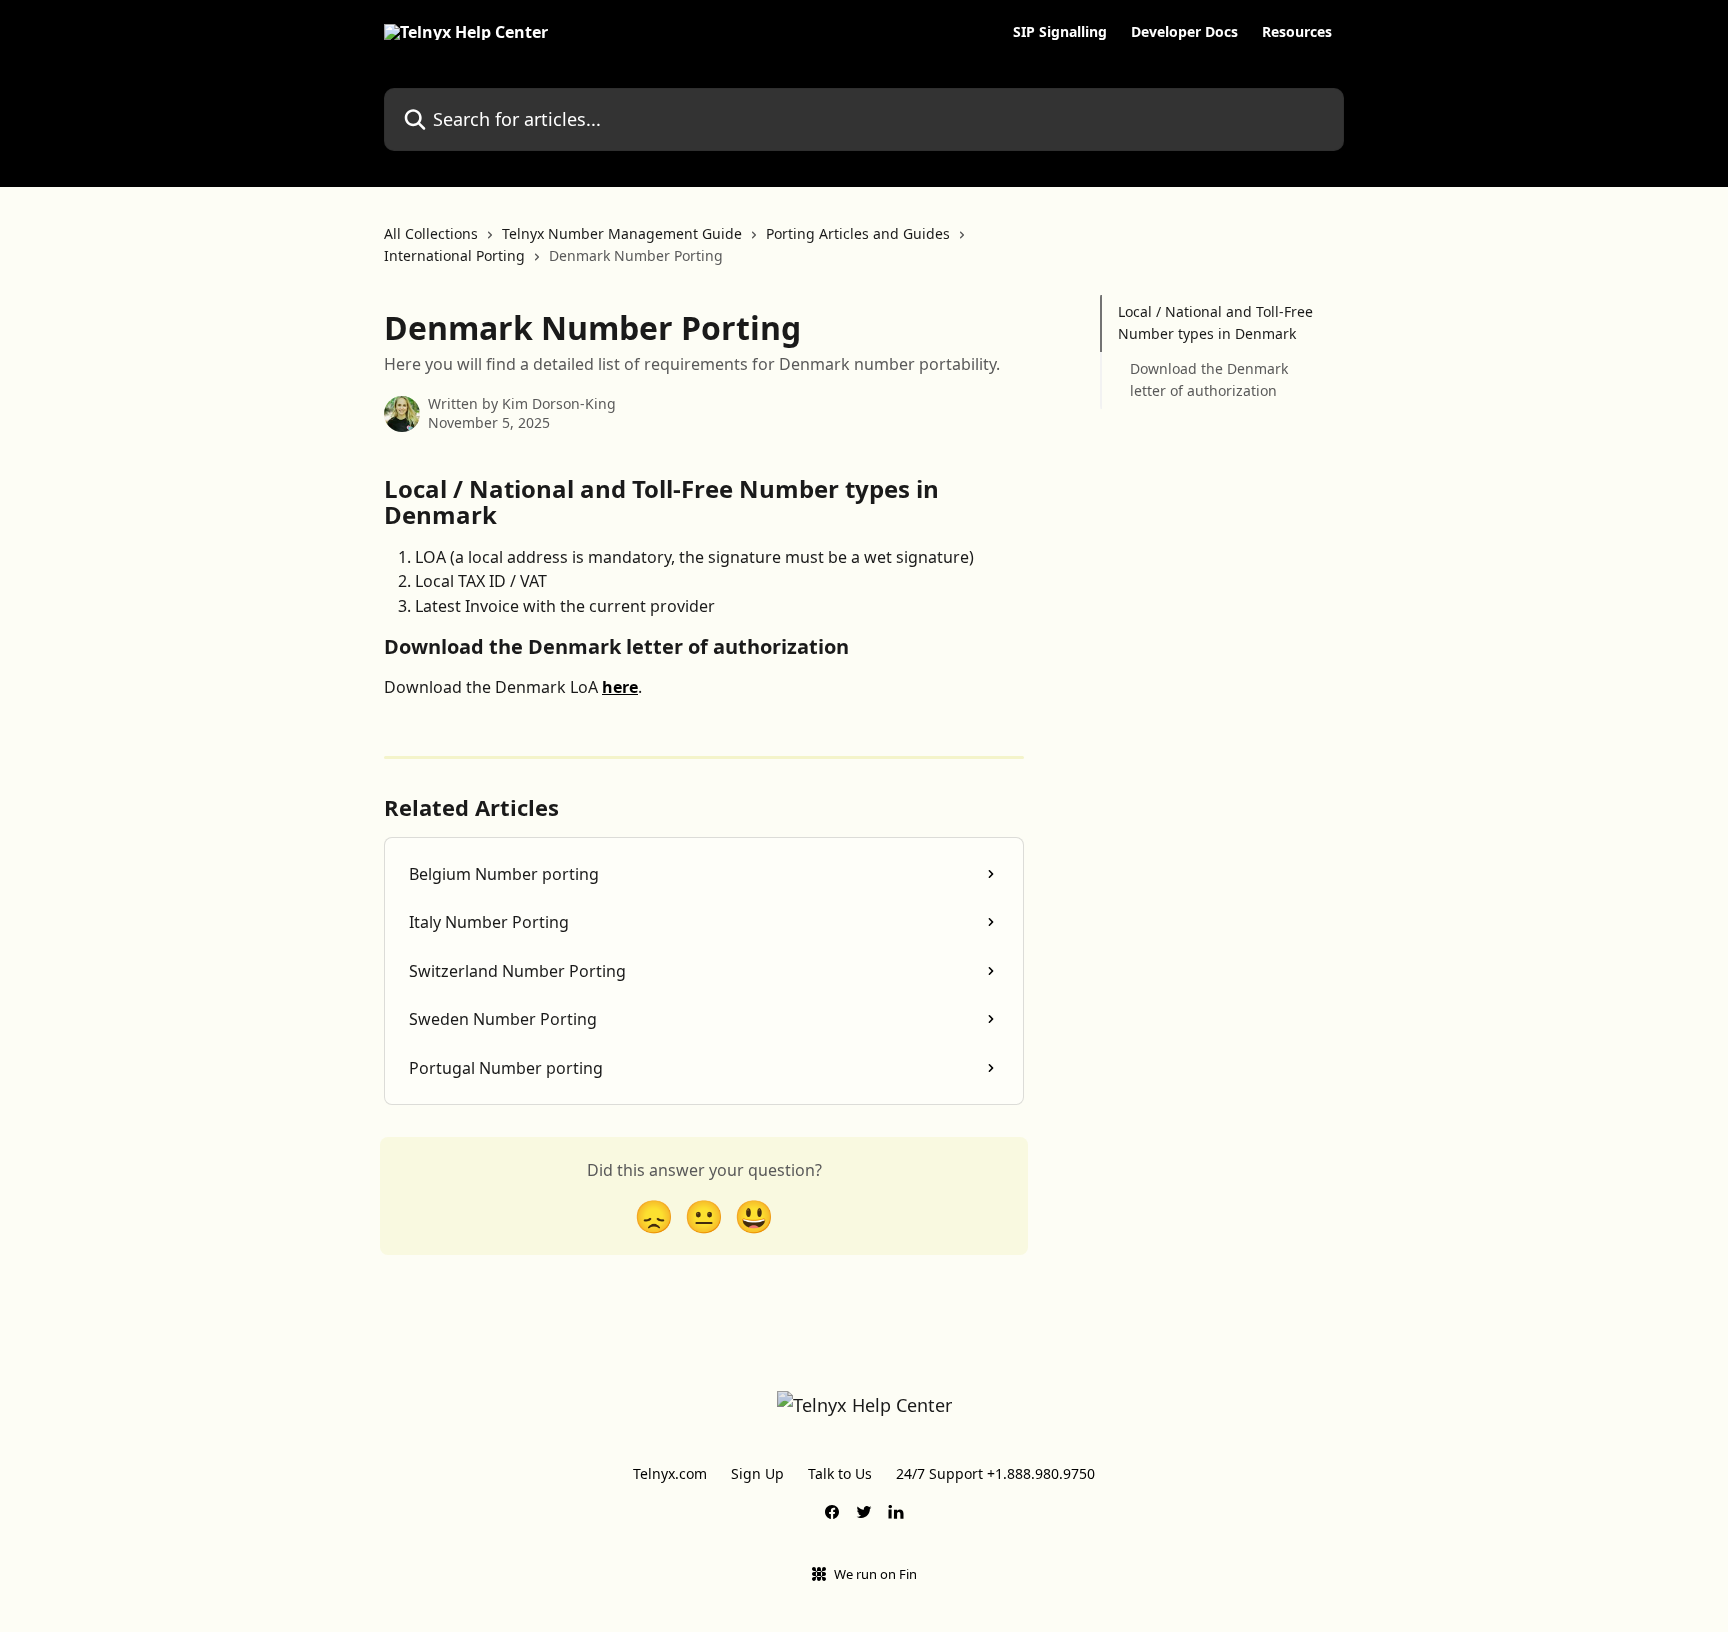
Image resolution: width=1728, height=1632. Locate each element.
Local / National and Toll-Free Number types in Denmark (1215, 322)
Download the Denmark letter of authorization (1209, 379)
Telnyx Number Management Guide (622, 233)
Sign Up (757, 1473)
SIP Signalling (1060, 32)
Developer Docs (1184, 32)
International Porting (454, 255)
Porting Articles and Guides (858, 233)
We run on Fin (875, 1574)
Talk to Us (840, 1473)
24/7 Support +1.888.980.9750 (995, 1473)
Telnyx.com (670, 1473)
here (620, 687)
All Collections (431, 233)
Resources (1297, 32)
